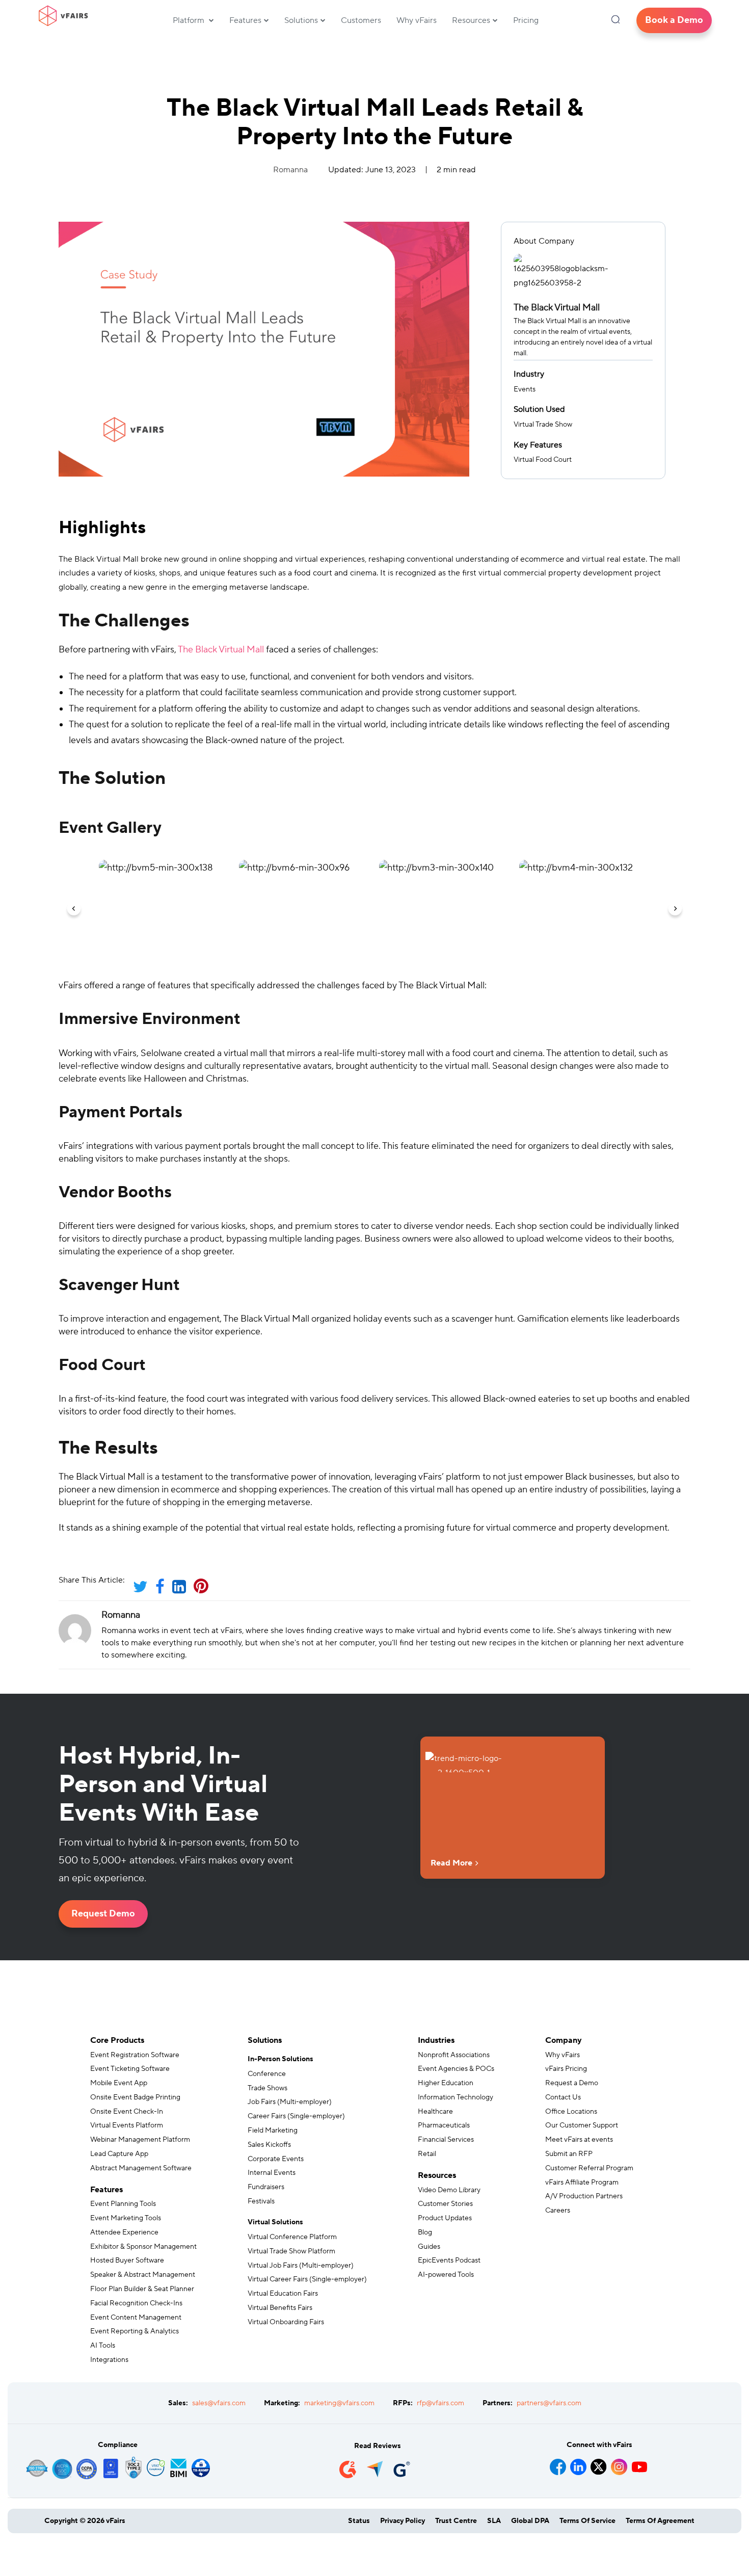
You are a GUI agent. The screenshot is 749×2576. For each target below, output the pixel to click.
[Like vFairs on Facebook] (558, 2463)
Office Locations (571, 2112)
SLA (494, 2521)
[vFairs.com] (63, 16)
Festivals (261, 2201)
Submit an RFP (569, 2154)
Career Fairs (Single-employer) (296, 2116)
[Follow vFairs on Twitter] (599, 2463)
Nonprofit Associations (454, 2055)
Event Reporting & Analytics (135, 2331)
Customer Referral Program (589, 2168)
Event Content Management (136, 2318)
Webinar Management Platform (140, 2140)
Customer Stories (445, 2204)
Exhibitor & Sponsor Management (143, 2247)
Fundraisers (266, 2187)
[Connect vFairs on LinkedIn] (578, 2463)
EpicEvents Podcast (449, 2260)
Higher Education (446, 2083)
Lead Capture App (119, 2154)
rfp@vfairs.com (440, 2403)
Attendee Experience (124, 2232)
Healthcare (435, 2112)
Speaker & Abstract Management (143, 2275)
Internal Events (272, 2173)
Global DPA (530, 2521)
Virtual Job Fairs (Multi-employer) (301, 2266)
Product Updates (445, 2218)
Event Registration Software (135, 2055)
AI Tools (103, 2346)
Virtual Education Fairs (283, 2294)
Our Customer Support (582, 2125)
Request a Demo (572, 2083)
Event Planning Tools (123, 2204)
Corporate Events (276, 2159)
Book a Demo (674, 20)
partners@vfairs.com (549, 2403)
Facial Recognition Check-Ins (136, 2303)
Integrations (109, 2360)
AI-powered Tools (446, 2275)
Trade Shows (267, 2088)
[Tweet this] (144, 1590)
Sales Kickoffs (269, 2145)
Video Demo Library (449, 2190)
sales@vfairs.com (219, 2403)
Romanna (290, 170)
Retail (427, 2154)
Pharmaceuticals (444, 2125)
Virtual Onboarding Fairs (286, 2322)
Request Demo (103, 1914)
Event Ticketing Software (130, 2069)
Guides (429, 2247)
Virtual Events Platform (127, 2125)
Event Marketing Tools (126, 2218)
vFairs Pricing (566, 2069)
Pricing (526, 20)
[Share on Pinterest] (204, 1590)
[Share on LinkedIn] (182, 1590)
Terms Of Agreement (660, 2521)
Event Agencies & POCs (456, 2069)
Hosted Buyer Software (127, 2260)
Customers (361, 20)
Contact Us (563, 2097)
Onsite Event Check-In (127, 2112)
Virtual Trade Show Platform (291, 2251)
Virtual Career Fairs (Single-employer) (307, 2279)
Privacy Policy (403, 2521)
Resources (471, 20)
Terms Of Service (587, 2521)
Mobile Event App (119, 2083)
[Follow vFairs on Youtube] (639, 2463)
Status (359, 2521)
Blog (425, 2232)
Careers (558, 2211)
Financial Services (446, 2140)
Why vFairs (417, 20)
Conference (267, 2074)
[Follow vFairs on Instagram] (619, 2463)
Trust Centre (456, 2521)
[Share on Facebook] (163, 1590)
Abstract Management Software (141, 2168)
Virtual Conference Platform (292, 2237)
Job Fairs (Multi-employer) (290, 2102)
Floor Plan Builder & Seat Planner (142, 2289)
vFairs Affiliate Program (582, 2183)
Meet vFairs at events (579, 2140)
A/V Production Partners (584, 2196)
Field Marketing (273, 2131)
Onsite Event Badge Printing (135, 2097)
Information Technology (456, 2097)
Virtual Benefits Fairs (280, 2308)
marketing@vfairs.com (339, 2403)
